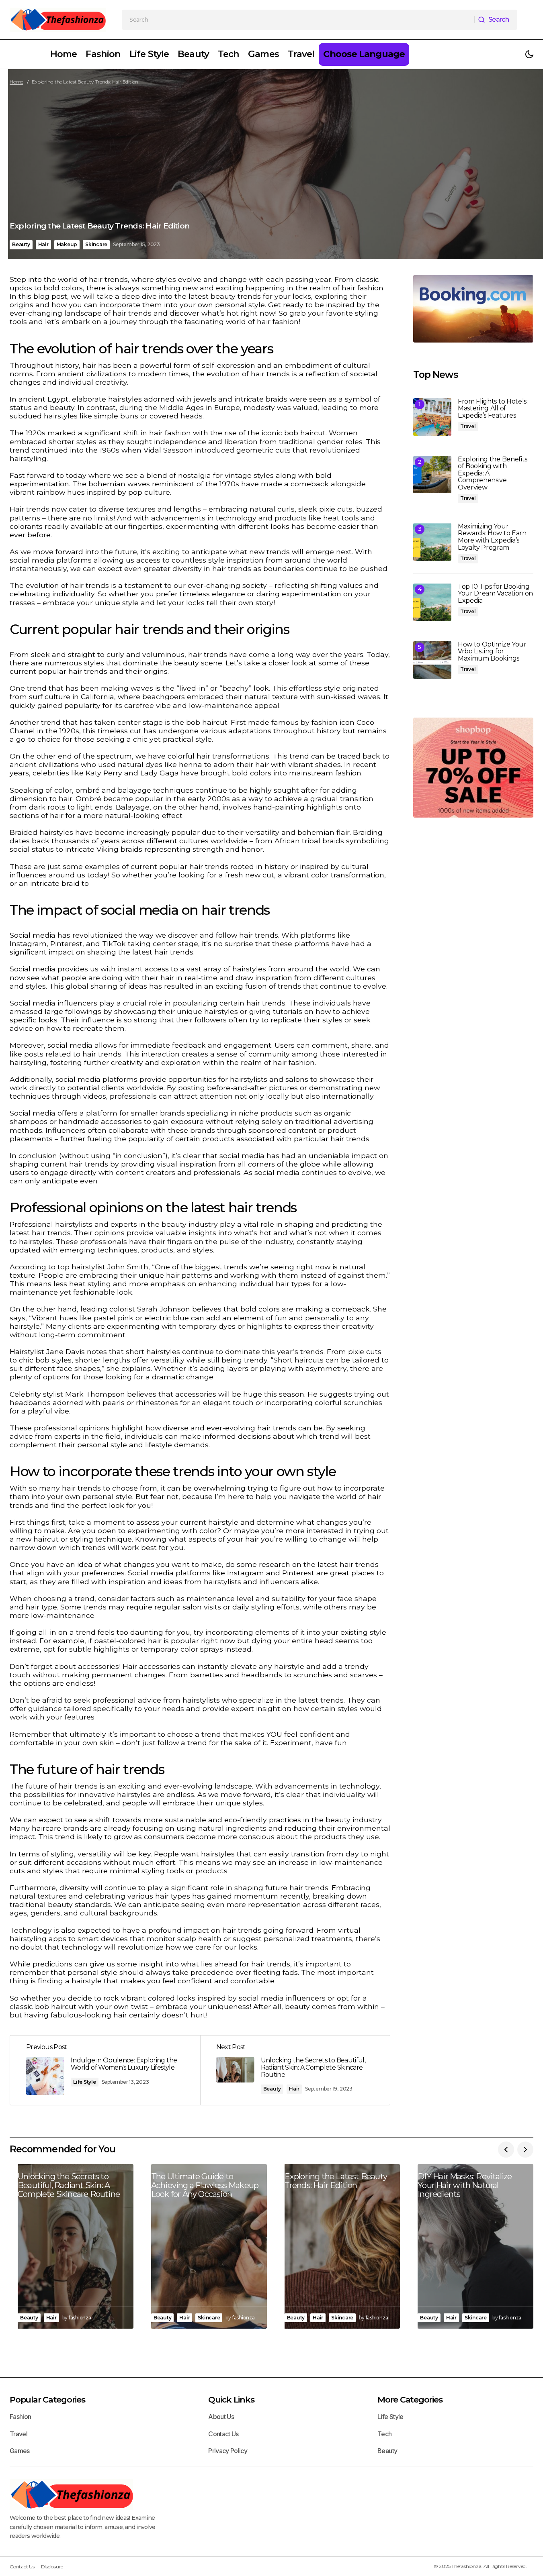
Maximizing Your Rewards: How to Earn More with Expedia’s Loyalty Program (492, 537)
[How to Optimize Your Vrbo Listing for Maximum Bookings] (432, 660)
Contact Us (223, 2434)
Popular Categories (47, 2400)
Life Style (85, 2082)
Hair (43, 244)
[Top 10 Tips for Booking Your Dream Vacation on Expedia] (432, 602)
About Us (221, 2417)
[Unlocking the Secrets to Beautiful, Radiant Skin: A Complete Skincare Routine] (295, 2070)
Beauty (21, 244)
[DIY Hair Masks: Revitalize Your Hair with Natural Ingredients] (471, 2246)
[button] (529, 54)
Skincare (96, 244)
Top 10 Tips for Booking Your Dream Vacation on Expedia (495, 594)
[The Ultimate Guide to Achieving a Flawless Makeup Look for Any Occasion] (205, 2246)
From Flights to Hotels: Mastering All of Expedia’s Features (493, 409)
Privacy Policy (228, 2451)
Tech (384, 2434)
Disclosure (52, 2567)
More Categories (410, 2400)
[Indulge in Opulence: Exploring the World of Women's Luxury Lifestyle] (105, 2070)
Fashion (20, 2417)
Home (16, 82)
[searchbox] (298, 20)
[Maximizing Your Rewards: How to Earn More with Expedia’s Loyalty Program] (432, 542)
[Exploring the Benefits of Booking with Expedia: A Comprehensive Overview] (432, 475)
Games (20, 2451)
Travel (468, 426)
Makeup (67, 244)
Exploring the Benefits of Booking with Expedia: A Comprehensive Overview (493, 473)
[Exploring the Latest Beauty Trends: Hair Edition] (338, 2246)
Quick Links (231, 2400)
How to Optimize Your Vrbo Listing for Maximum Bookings (492, 652)
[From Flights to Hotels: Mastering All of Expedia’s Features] (432, 417)
